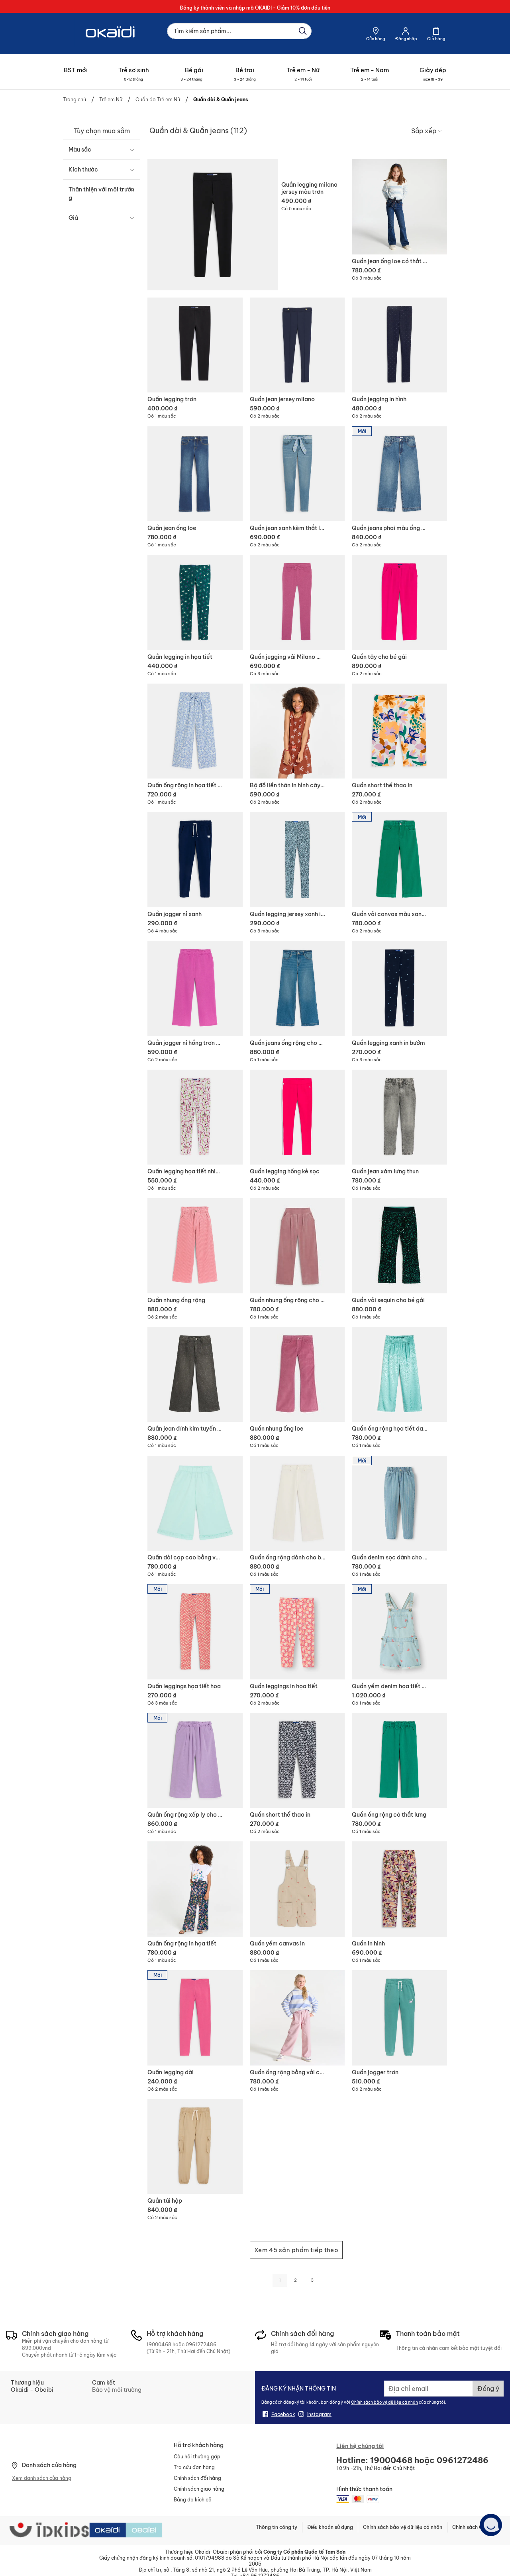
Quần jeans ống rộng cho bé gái (293, 1043)
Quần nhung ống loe (277, 1429)
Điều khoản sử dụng (330, 2527)
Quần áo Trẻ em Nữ (158, 100)
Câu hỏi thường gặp (197, 2457)
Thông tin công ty (277, 2527)
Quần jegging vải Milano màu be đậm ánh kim (311, 657)
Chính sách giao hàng (199, 2489)
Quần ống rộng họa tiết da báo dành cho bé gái (416, 1429)
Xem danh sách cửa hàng (42, 2478)
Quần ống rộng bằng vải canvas (293, 2072)
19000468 (159, 2344)
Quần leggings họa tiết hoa (184, 1686)
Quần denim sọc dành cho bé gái (396, 1557)
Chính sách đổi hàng (197, 2478)
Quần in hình (368, 1943)
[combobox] (239, 31)
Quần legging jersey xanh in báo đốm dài (305, 914)
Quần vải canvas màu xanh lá (391, 914)
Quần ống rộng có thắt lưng (389, 1815)
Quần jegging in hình (379, 399)
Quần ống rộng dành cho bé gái (292, 1557)
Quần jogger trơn (375, 2072)
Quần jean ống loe (172, 528)
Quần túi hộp (165, 2201)
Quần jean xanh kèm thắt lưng (290, 528)
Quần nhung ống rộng (176, 1300)
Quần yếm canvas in (277, 1943)
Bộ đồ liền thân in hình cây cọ (289, 785)
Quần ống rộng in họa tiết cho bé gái (197, 785)
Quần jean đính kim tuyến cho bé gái (197, 1429)
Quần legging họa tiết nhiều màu (191, 1171)
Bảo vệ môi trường (117, 2390)
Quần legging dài (171, 2072)
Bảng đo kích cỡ (193, 2500)
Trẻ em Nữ (111, 100)
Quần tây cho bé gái (379, 657)
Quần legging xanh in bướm (388, 1043)
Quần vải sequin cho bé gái (388, 1300)
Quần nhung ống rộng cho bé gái (294, 1300)
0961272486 (201, 2344)
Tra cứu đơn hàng (194, 2467)
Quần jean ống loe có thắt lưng (393, 261)
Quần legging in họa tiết (180, 657)
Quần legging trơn (172, 399)
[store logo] (111, 45)
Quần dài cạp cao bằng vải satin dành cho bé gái (214, 1557)
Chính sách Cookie (474, 2527)
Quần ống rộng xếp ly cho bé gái (191, 1815)
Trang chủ (75, 100)
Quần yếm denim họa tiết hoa (392, 1686)
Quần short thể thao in (382, 785)
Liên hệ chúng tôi (360, 2446)
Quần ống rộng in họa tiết (182, 1943)
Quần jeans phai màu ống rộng (393, 528)
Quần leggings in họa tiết (284, 1686)
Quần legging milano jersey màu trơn (309, 188)
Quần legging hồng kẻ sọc (285, 1171)
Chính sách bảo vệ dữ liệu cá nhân (384, 2402)
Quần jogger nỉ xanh (175, 914)
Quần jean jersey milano (282, 399)
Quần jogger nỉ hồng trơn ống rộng (194, 1043)
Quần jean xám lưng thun (385, 1171)
